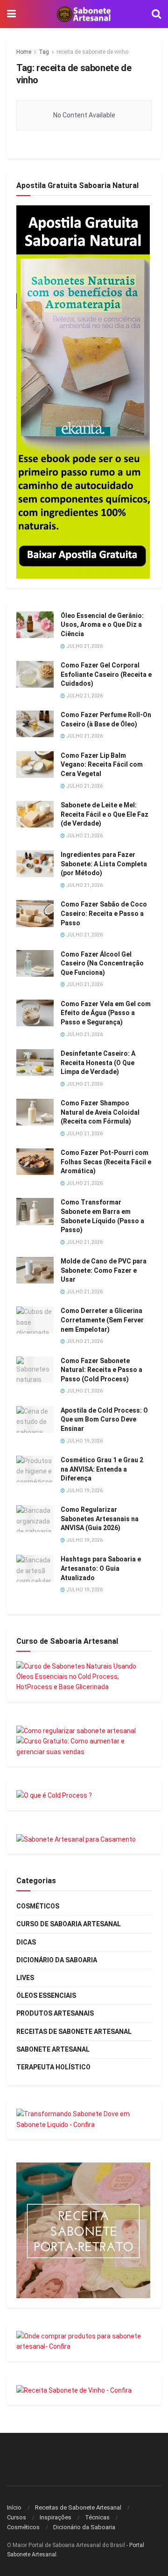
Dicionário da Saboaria (57, 1960)
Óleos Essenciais (46, 1995)
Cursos (17, 2517)
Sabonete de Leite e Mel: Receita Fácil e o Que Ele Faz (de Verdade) (105, 814)
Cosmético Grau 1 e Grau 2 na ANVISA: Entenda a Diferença (102, 1469)
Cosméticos (38, 1906)
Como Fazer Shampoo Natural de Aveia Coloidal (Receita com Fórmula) (100, 1112)
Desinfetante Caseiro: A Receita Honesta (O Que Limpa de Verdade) (98, 1063)
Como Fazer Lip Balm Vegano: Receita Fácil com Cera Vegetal (102, 765)
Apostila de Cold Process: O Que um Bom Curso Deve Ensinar (104, 1419)
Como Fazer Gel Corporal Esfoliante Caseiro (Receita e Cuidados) (106, 674)
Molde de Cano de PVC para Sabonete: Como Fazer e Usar (104, 1270)
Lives (25, 1978)
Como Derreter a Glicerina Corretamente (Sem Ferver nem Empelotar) (102, 1320)
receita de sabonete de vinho (92, 52)
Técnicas (97, 2517)
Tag (44, 52)
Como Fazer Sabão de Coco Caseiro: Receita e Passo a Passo (104, 913)
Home (24, 52)
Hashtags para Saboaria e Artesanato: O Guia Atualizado (101, 1568)
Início (14, 2507)
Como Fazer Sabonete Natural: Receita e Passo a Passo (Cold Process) (101, 1370)
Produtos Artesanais (55, 2013)
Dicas (26, 1942)
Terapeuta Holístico (53, 2067)
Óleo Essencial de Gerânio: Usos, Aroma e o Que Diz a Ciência (102, 625)
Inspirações (56, 2517)
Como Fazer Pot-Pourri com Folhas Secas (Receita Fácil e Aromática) (106, 1162)
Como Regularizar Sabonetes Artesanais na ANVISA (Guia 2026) (100, 1519)
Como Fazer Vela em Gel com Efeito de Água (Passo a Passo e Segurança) (106, 1013)
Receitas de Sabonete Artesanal (74, 2032)
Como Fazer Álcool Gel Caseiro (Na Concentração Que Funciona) (102, 963)
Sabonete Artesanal (53, 2049)
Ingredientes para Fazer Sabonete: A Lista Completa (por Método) (104, 864)
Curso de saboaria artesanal (69, 1924)
